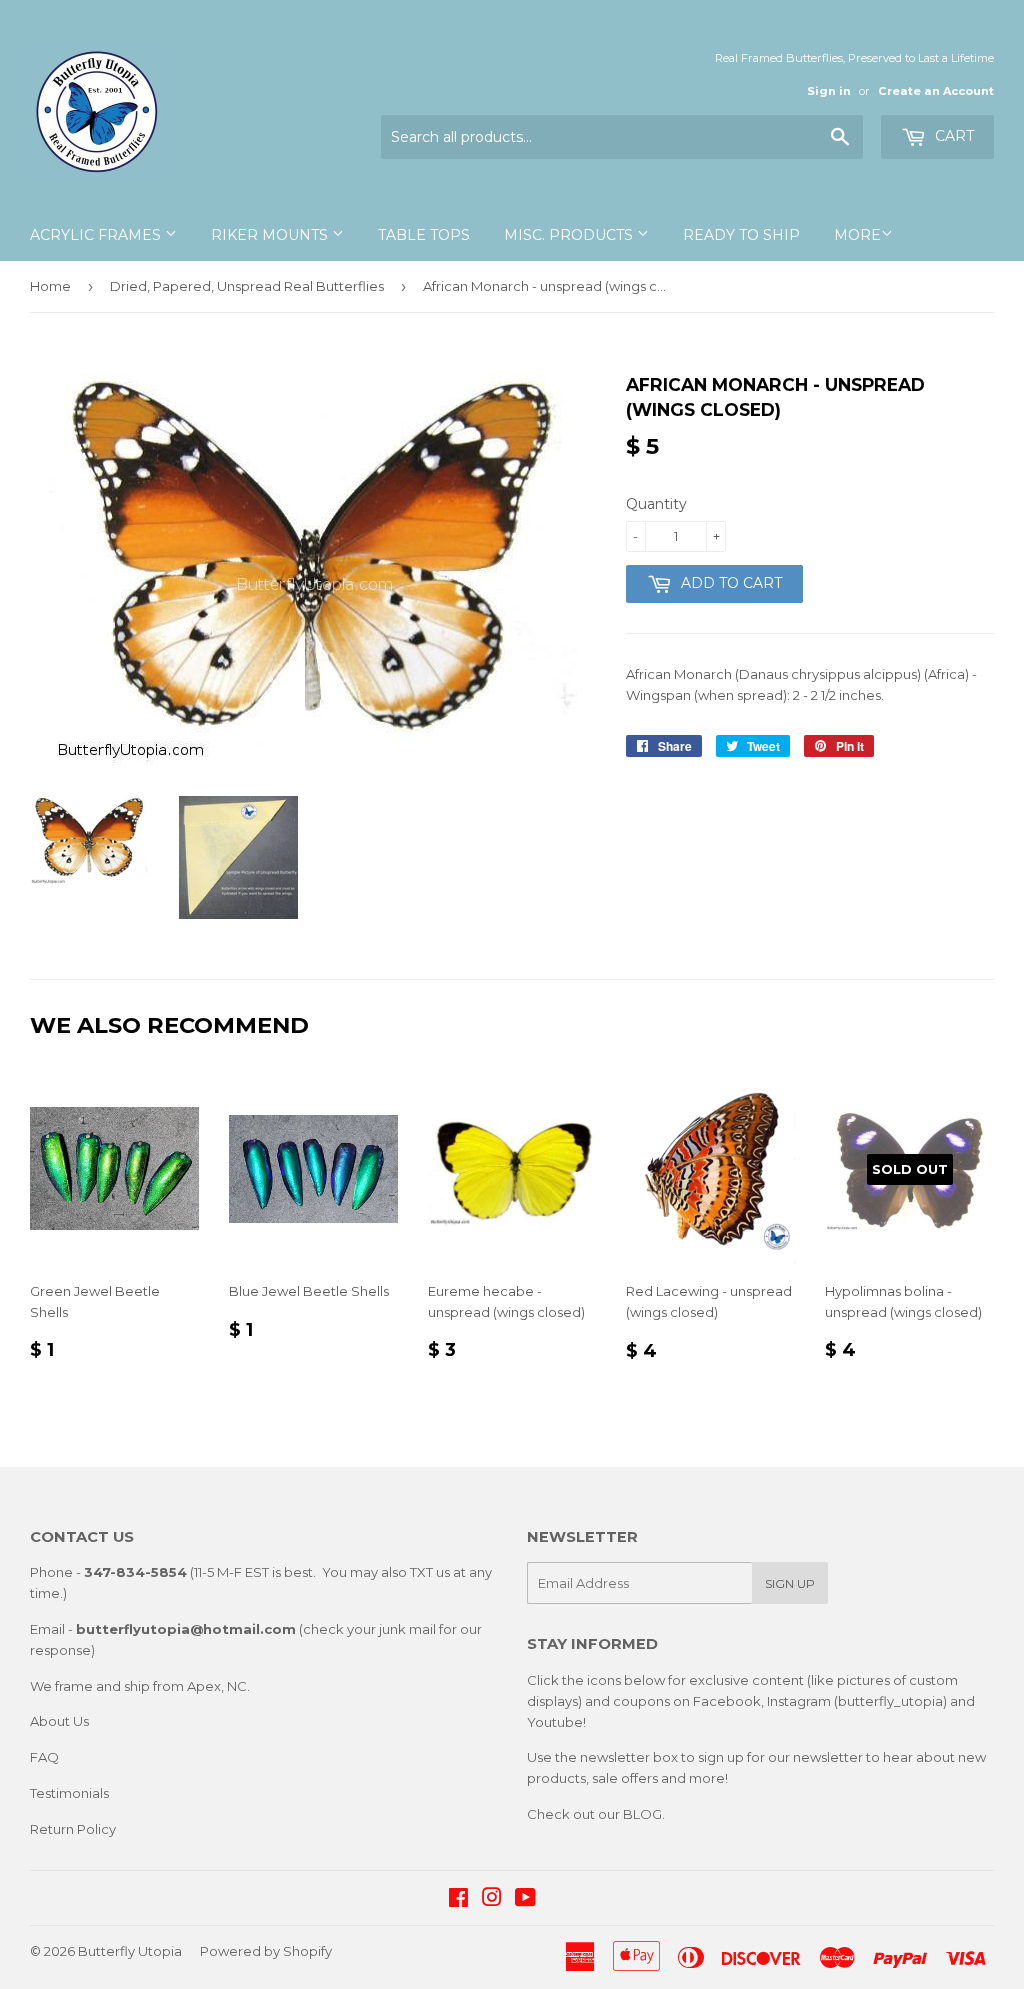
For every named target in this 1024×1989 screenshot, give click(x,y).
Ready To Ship (741, 235)
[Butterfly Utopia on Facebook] (458, 1900)
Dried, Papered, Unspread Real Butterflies (247, 286)
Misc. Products (570, 235)
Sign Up (790, 1583)
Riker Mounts (271, 235)
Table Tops (424, 235)
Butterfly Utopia (130, 1951)
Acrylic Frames (97, 235)
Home (50, 286)
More (857, 235)
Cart (952, 136)
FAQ (44, 1757)
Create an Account (936, 91)
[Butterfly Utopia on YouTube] (525, 1900)
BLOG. (644, 1814)
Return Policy (73, 1829)
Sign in (829, 91)
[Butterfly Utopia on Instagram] (492, 1900)
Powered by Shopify (266, 1951)
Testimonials (69, 1793)
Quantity (656, 504)
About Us (59, 1721)
